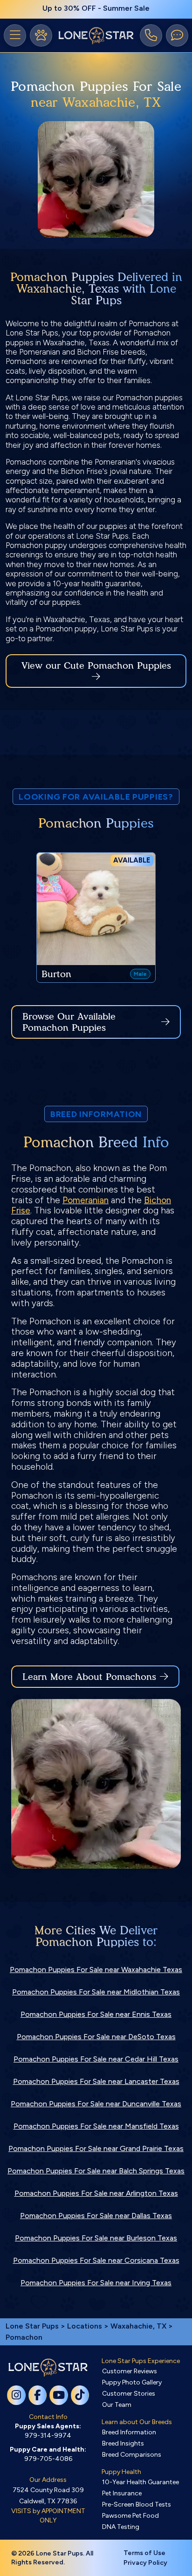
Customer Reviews (130, 2371)
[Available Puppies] (41, 35)
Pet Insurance (122, 2493)
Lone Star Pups (32, 2326)
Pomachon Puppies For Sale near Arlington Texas (96, 2193)
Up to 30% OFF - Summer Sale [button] (96, 8)
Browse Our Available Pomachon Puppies (69, 1022)
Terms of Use (144, 2553)
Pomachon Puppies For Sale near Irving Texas (96, 2283)
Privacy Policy (145, 2563)
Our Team (117, 2405)
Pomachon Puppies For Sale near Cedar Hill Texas (96, 2059)
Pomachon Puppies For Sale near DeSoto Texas (96, 2037)
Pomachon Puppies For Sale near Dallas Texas (96, 2216)
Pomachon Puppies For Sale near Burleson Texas (96, 2238)
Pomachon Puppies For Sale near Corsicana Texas (96, 2260)
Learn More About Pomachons (89, 1677)
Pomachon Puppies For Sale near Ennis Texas (96, 2014)
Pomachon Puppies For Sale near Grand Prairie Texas (96, 2148)
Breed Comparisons (132, 2455)
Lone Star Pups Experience (141, 2361)
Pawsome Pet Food (130, 2516)
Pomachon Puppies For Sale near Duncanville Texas (96, 2104)
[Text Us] (177, 35)
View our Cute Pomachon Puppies (96, 665)
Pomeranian (86, 1200)
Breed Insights (123, 2443)
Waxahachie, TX (139, 2326)
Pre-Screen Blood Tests (137, 2504)
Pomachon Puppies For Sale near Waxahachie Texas (96, 1970)
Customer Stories (129, 2394)
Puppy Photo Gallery (132, 2382)
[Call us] (151, 35)
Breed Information (129, 2432)
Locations (85, 2326)
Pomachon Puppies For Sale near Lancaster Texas (96, 2081)
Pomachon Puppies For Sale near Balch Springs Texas (96, 2171)
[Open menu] (15, 35)
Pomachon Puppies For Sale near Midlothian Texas (96, 1992)
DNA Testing (121, 2527)
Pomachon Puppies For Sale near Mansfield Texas (96, 2126)
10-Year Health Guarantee (141, 2482)
